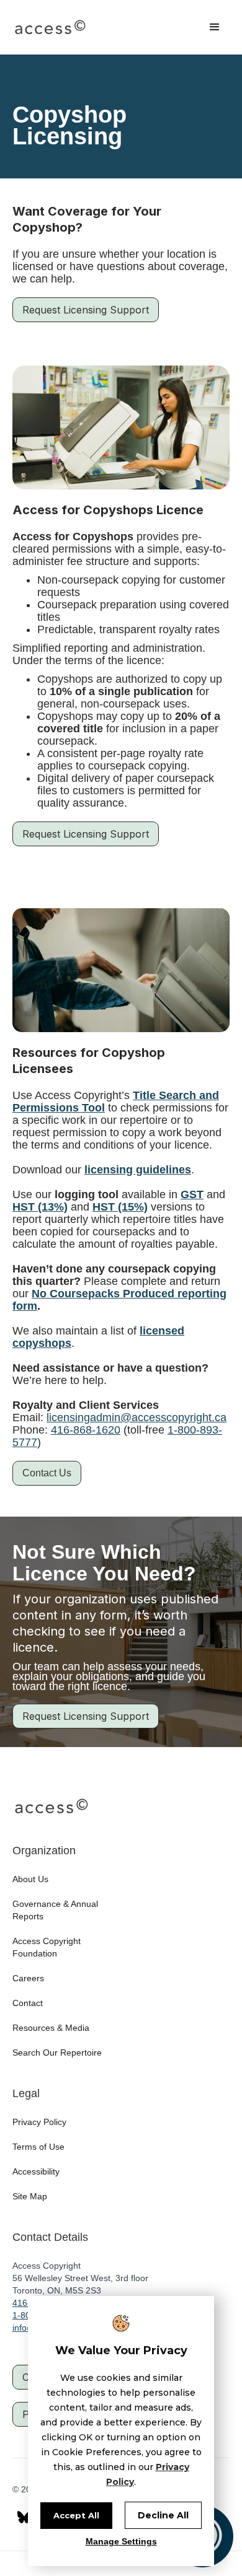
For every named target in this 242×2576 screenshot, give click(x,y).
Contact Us (47, 1473)
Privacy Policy (39, 2122)
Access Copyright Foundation (47, 1947)
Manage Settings (121, 2541)
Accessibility (36, 2171)
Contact (28, 2003)
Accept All (76, 2515)
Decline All (163, 2515)
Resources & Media (51, 2028)
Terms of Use (38, 2147)
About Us (30, 1879)
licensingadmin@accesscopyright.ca (137, 1417)
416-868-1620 (86, 1430)
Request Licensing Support (86, 310)
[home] (50, 27)
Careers (28, 1978)
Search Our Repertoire (57, 2052)
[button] (215, 27)
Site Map (30, 2196)
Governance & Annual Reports (55, 1910)
